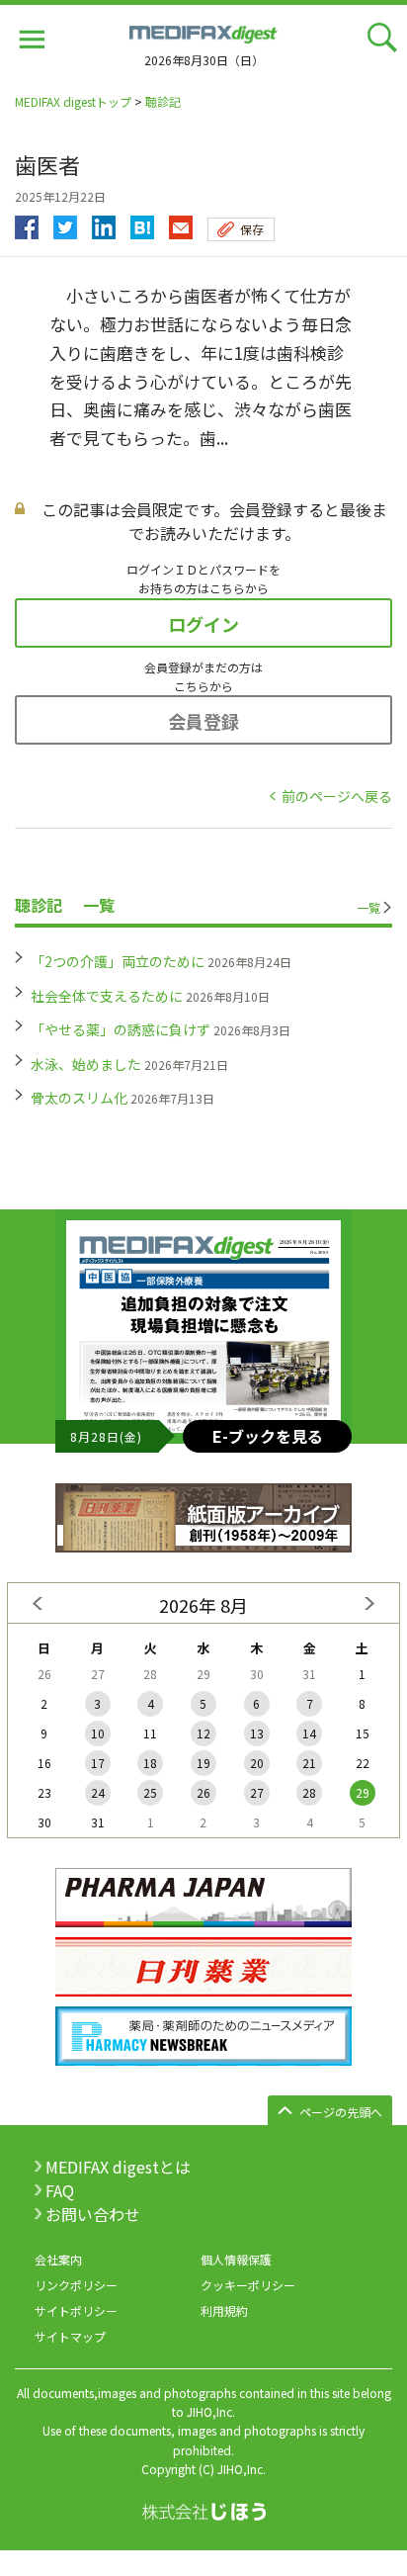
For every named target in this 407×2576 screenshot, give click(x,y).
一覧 (368, 907)
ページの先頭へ (341, 2112)
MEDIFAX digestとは (118, 2167)
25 (150, 1792)
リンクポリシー (76, 2285)
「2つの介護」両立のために (118, 961)
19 (203, 1763)
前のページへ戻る (337, 796)
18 (150, 1763)
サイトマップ (70, 2336)
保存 (252, 229)
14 (309, 1733)
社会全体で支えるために (107, 996)
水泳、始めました (86, 1064)
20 (257, 1763)
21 (309, 1763)
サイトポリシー (76, 2310)
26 (203, 1792)
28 (309, 1792)
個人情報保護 (236, 2259)
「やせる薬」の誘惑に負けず (121, 1029)
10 (98, 1733)
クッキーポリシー (248, 2285)
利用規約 (224, 2310)
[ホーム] (203, 32)
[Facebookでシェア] (27, 222)
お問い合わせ (93, 2214)
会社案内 (58, 2259)
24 (98, 1792)
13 (257, 1733)
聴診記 (163, 101)
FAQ (60, 2190)
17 (98, 1763)
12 (203, 1733)
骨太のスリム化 (79, 1098)
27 (257, 1792)
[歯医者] (142, 222)
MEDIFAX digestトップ (73, 101)
